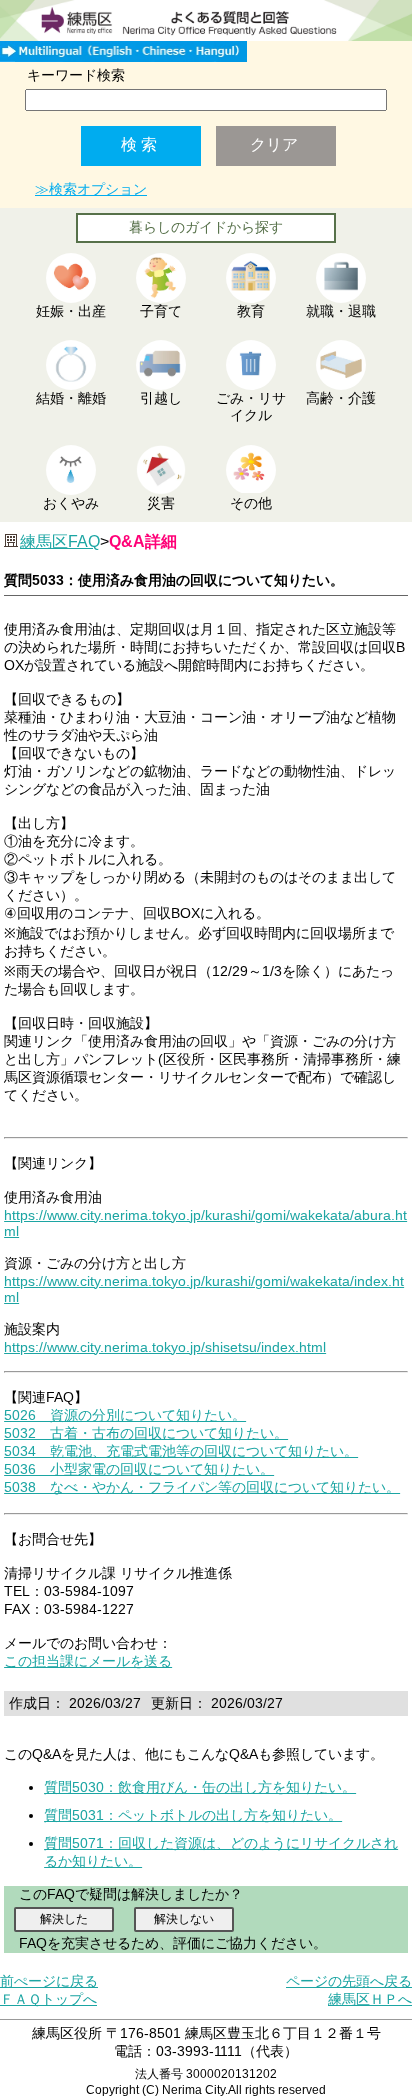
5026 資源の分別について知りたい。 (125, 1415)
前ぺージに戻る (49, 1981)
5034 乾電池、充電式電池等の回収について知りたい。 (181, 1451)
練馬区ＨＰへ (370, 1999)
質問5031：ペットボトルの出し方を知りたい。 (193, 1815)
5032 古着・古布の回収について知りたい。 (146, 1433)
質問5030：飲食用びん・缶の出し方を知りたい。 (200, 1787)
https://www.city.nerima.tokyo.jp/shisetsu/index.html (165, 1347)
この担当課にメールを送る (88, 1661)
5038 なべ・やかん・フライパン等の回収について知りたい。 (202, 1487)
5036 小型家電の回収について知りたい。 (139, 1469)
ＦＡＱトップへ (48, 1999)
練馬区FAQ (60, 541)
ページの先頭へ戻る (349, 1981)
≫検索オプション (91, 189)
